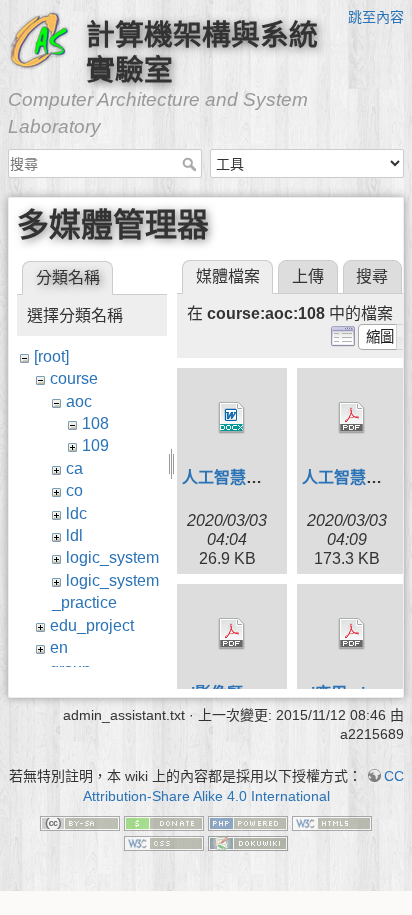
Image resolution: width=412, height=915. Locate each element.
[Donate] (164, 822)
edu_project (92, 625)
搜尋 (191, 164)
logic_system (112, 557)
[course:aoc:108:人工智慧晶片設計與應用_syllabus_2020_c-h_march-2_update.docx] (232, 418)
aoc (79, 401)
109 (95, 445)
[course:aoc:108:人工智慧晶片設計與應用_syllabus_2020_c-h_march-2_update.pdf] (352, 418)
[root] (51, 356)
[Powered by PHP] (248, 822)
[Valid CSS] (164, 842)
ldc (76, 513)
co (74, 490)
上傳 (308, 276)
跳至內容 (376, 17)
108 (95, 423)
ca (74, 468)
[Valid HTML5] (332, 822)
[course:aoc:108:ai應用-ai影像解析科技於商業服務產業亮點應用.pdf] (352, 634)
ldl (74, 535)
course (74, 378)
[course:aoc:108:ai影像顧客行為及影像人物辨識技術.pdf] (232, 634)
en (59, 647)
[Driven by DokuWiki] (248, 842)
